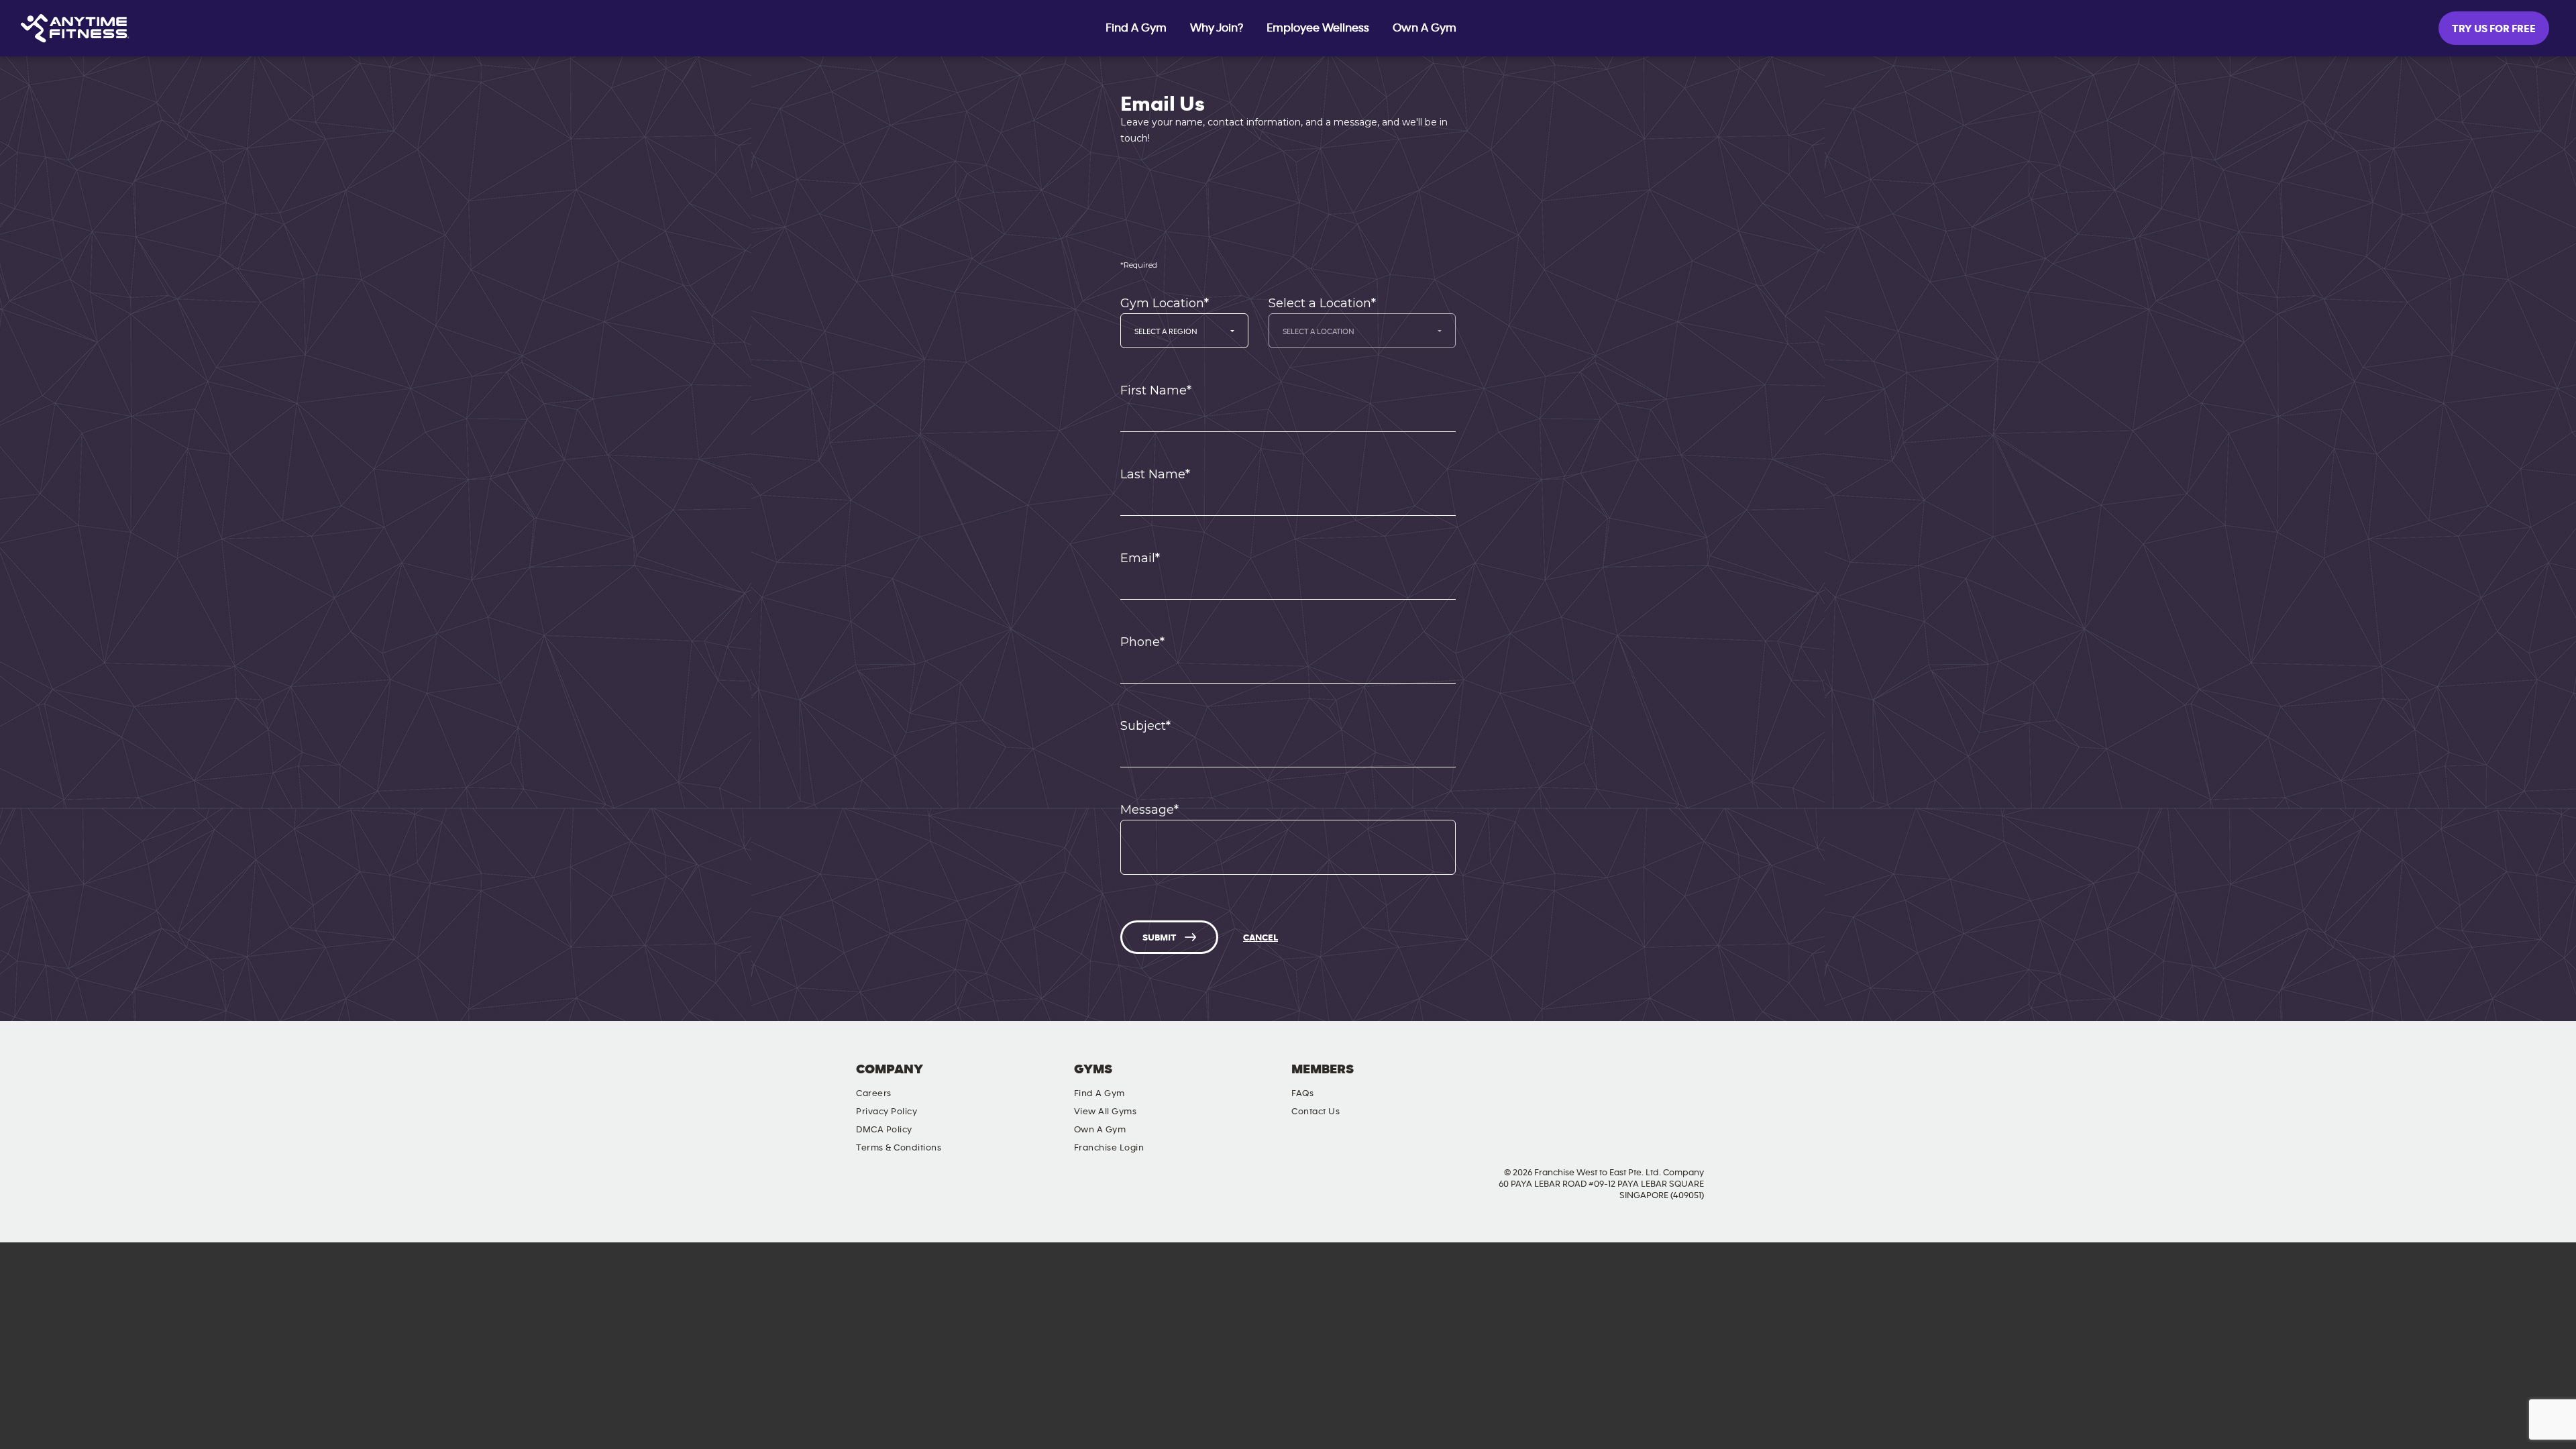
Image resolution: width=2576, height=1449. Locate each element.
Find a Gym (1099, 1093)
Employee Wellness (1318, 28)
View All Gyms (1106, 1112)
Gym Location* (1165, 303)
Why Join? (1217, 28)
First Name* (1156, 390)
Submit (1159, 938)
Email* (1140, 558)
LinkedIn (1707, 1081)
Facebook (1593, 1081)
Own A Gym (1425, 28)
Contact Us (1316, 1112)
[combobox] (1184, 331)
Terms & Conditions (899, 1148)
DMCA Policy (884, 1130)
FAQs (1302, 1093)
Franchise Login (1109, 1148)
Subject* (1145, 726)
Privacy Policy (887, 1112)
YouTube (1669, 1081)
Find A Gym (1136, 28)
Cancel (1260, 938)
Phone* (1142, 642)
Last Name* (1155, 474)
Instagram (1631, 1081)
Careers (874, 1093)
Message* (1149, 810)
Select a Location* (1322, 303)
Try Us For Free (2494, 29)
